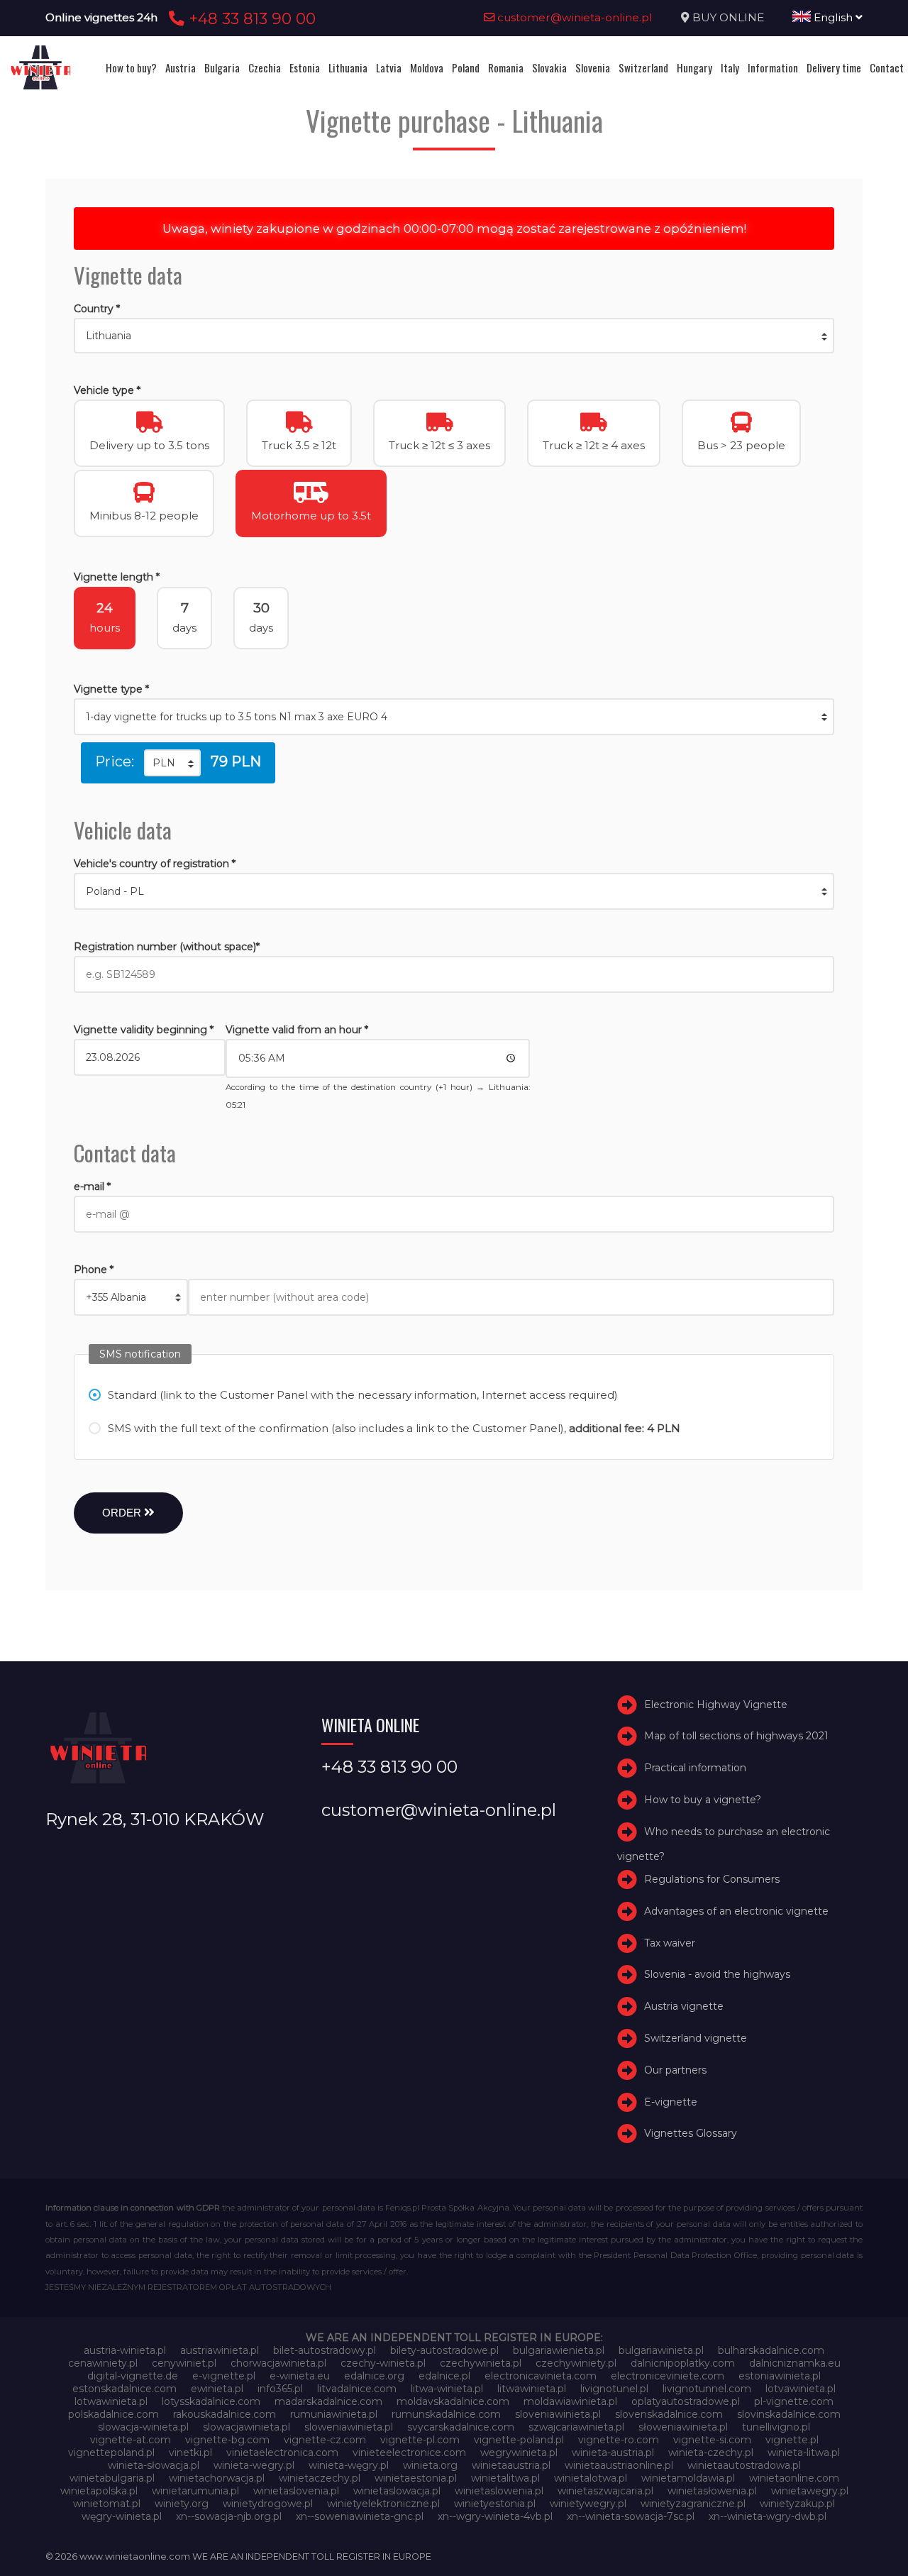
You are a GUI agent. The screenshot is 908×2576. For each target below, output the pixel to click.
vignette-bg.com (227, 2440)
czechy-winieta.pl (383, 2363)
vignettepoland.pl (111, 2453)
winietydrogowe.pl (268, 2504)
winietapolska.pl (99, 2491)
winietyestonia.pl (495, 2504)
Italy (730, 67)
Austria (181, 67)
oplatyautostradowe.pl (686, 2401)
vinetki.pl (190, 2453)
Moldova (427, 67)
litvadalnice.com (357, 2389)
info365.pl (280, 2389)
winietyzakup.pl (797, 2504)
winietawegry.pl (810, 2491)
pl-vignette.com (794, 2401)
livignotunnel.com (707, 2389)
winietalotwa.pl (591, 2478)
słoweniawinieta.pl (683, 2427)
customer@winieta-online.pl (574, 17)
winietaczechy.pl (320, 2478)
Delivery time (834, 67)
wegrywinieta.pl (519, 2453)
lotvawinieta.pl (801, 2389)
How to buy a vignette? (703, 1800)
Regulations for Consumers (712, 1879)
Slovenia (593, 67)
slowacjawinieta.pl (247, 2427)
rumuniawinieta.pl (334, 2414)
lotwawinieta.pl (111, 2401)
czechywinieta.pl (481, 2363)
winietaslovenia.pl (296, 2491)
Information (773, 67)
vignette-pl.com (420, 2440)
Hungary (694, 67)
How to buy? (131, 67)
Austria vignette (684, 2006)
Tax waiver (670, 1943)
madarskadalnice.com (328, 2401)
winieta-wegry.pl (254, 2465)
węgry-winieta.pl (122, 2516)
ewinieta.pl (217, 2389)
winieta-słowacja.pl (154, 2465)
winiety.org (182, 2504)
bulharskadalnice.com (771, 2350)
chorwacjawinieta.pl (278, 2363)
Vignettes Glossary (691, 2133)
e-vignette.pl (224, 2376)
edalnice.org (374, 2376)
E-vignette (671, 2102)
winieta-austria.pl (613, 2453)
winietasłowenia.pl (712, 2491)
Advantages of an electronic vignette (736, 1911)
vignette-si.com (712, 2440)
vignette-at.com (131, 2440)
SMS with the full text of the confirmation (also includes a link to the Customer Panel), (394, 1428)
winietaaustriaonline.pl (619, 2465)
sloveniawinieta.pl (558, 2414)
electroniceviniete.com (668, 2376)
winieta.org (430, 2465)
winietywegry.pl (588, 2504)
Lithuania (348, 67)
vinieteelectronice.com (409, 2453)
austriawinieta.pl (220, 2350)
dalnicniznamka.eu (795, 2363)
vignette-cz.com (325, 2440)
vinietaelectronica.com (282, 2453)
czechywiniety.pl (576, 2363)
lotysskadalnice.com (211, 2401)
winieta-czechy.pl (711, 2453)
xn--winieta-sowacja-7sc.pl (631, 2516)
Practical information (695, 1768)
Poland (466, 67)
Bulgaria (222, 67)
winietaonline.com (794, 2478)
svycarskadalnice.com (461, 2427)
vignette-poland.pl (519, 2440)
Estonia (305, 67)
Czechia (265, 67)
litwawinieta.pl (532, 2389)
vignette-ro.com (619, 2440)
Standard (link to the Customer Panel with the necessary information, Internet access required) (363, 1395)
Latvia (389, 67)
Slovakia (549, 67)
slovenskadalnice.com (669, 2414)
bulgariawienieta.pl (559, 2350)
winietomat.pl (107, 2504)
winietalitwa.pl (505, 2478)
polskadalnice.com (113, 2414)
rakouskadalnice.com (225, 2414)
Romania (506, 67)
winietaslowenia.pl (499, 2491)
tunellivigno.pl (776, 2427)
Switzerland (643, 67)
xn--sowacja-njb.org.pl (229, 2516)
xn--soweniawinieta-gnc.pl (360, 2516)
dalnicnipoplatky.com (683, 2363)
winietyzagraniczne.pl (693, 2504)
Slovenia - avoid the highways (717, 1974)
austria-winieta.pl (125, 2350)
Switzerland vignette (696, 2038)
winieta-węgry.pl (349, 2465)
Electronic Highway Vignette (716, 1705)
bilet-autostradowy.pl (325, 2350)
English (833, 17)
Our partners (675, 2070)
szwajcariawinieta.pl (576, 2427)
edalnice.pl (444, 2376)
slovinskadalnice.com (789, 2414)
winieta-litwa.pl (804, 2453)
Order (123, 1513)
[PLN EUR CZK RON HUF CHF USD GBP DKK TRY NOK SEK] (172, 763)
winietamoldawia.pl (688, 2478)
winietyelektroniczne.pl (383, 2504)
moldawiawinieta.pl (570, 2401)
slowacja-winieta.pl (143, 2427)
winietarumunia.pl (195, 2491)
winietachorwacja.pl (217, 2478)
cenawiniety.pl (103, 2363)
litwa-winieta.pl (447, 2389)
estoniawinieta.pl (780, 2376)
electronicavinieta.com (541, 2376)
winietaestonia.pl (416, 2478)
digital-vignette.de (133, 2376)
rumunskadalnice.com (446, 2414)
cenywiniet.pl (184, 2363)
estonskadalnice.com (124, 2389)
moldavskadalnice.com (453, 2401)
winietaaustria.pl (511, 2465)
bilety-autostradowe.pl (444, 2350)
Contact (887, 67)
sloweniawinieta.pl (349, 2427)
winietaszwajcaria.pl (605, 2491)
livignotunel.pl (614, 2389)
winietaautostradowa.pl (744, 2465)
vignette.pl (792, 2440)
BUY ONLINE (728, 17)
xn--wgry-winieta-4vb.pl (495, 2516)
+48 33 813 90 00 (250, 18)
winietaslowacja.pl (397, 2491)
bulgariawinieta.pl (661, 2350)
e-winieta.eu (300, 2376)
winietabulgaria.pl (112, 2478)
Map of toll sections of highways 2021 (736, 1736)
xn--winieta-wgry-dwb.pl (768, 2516)
